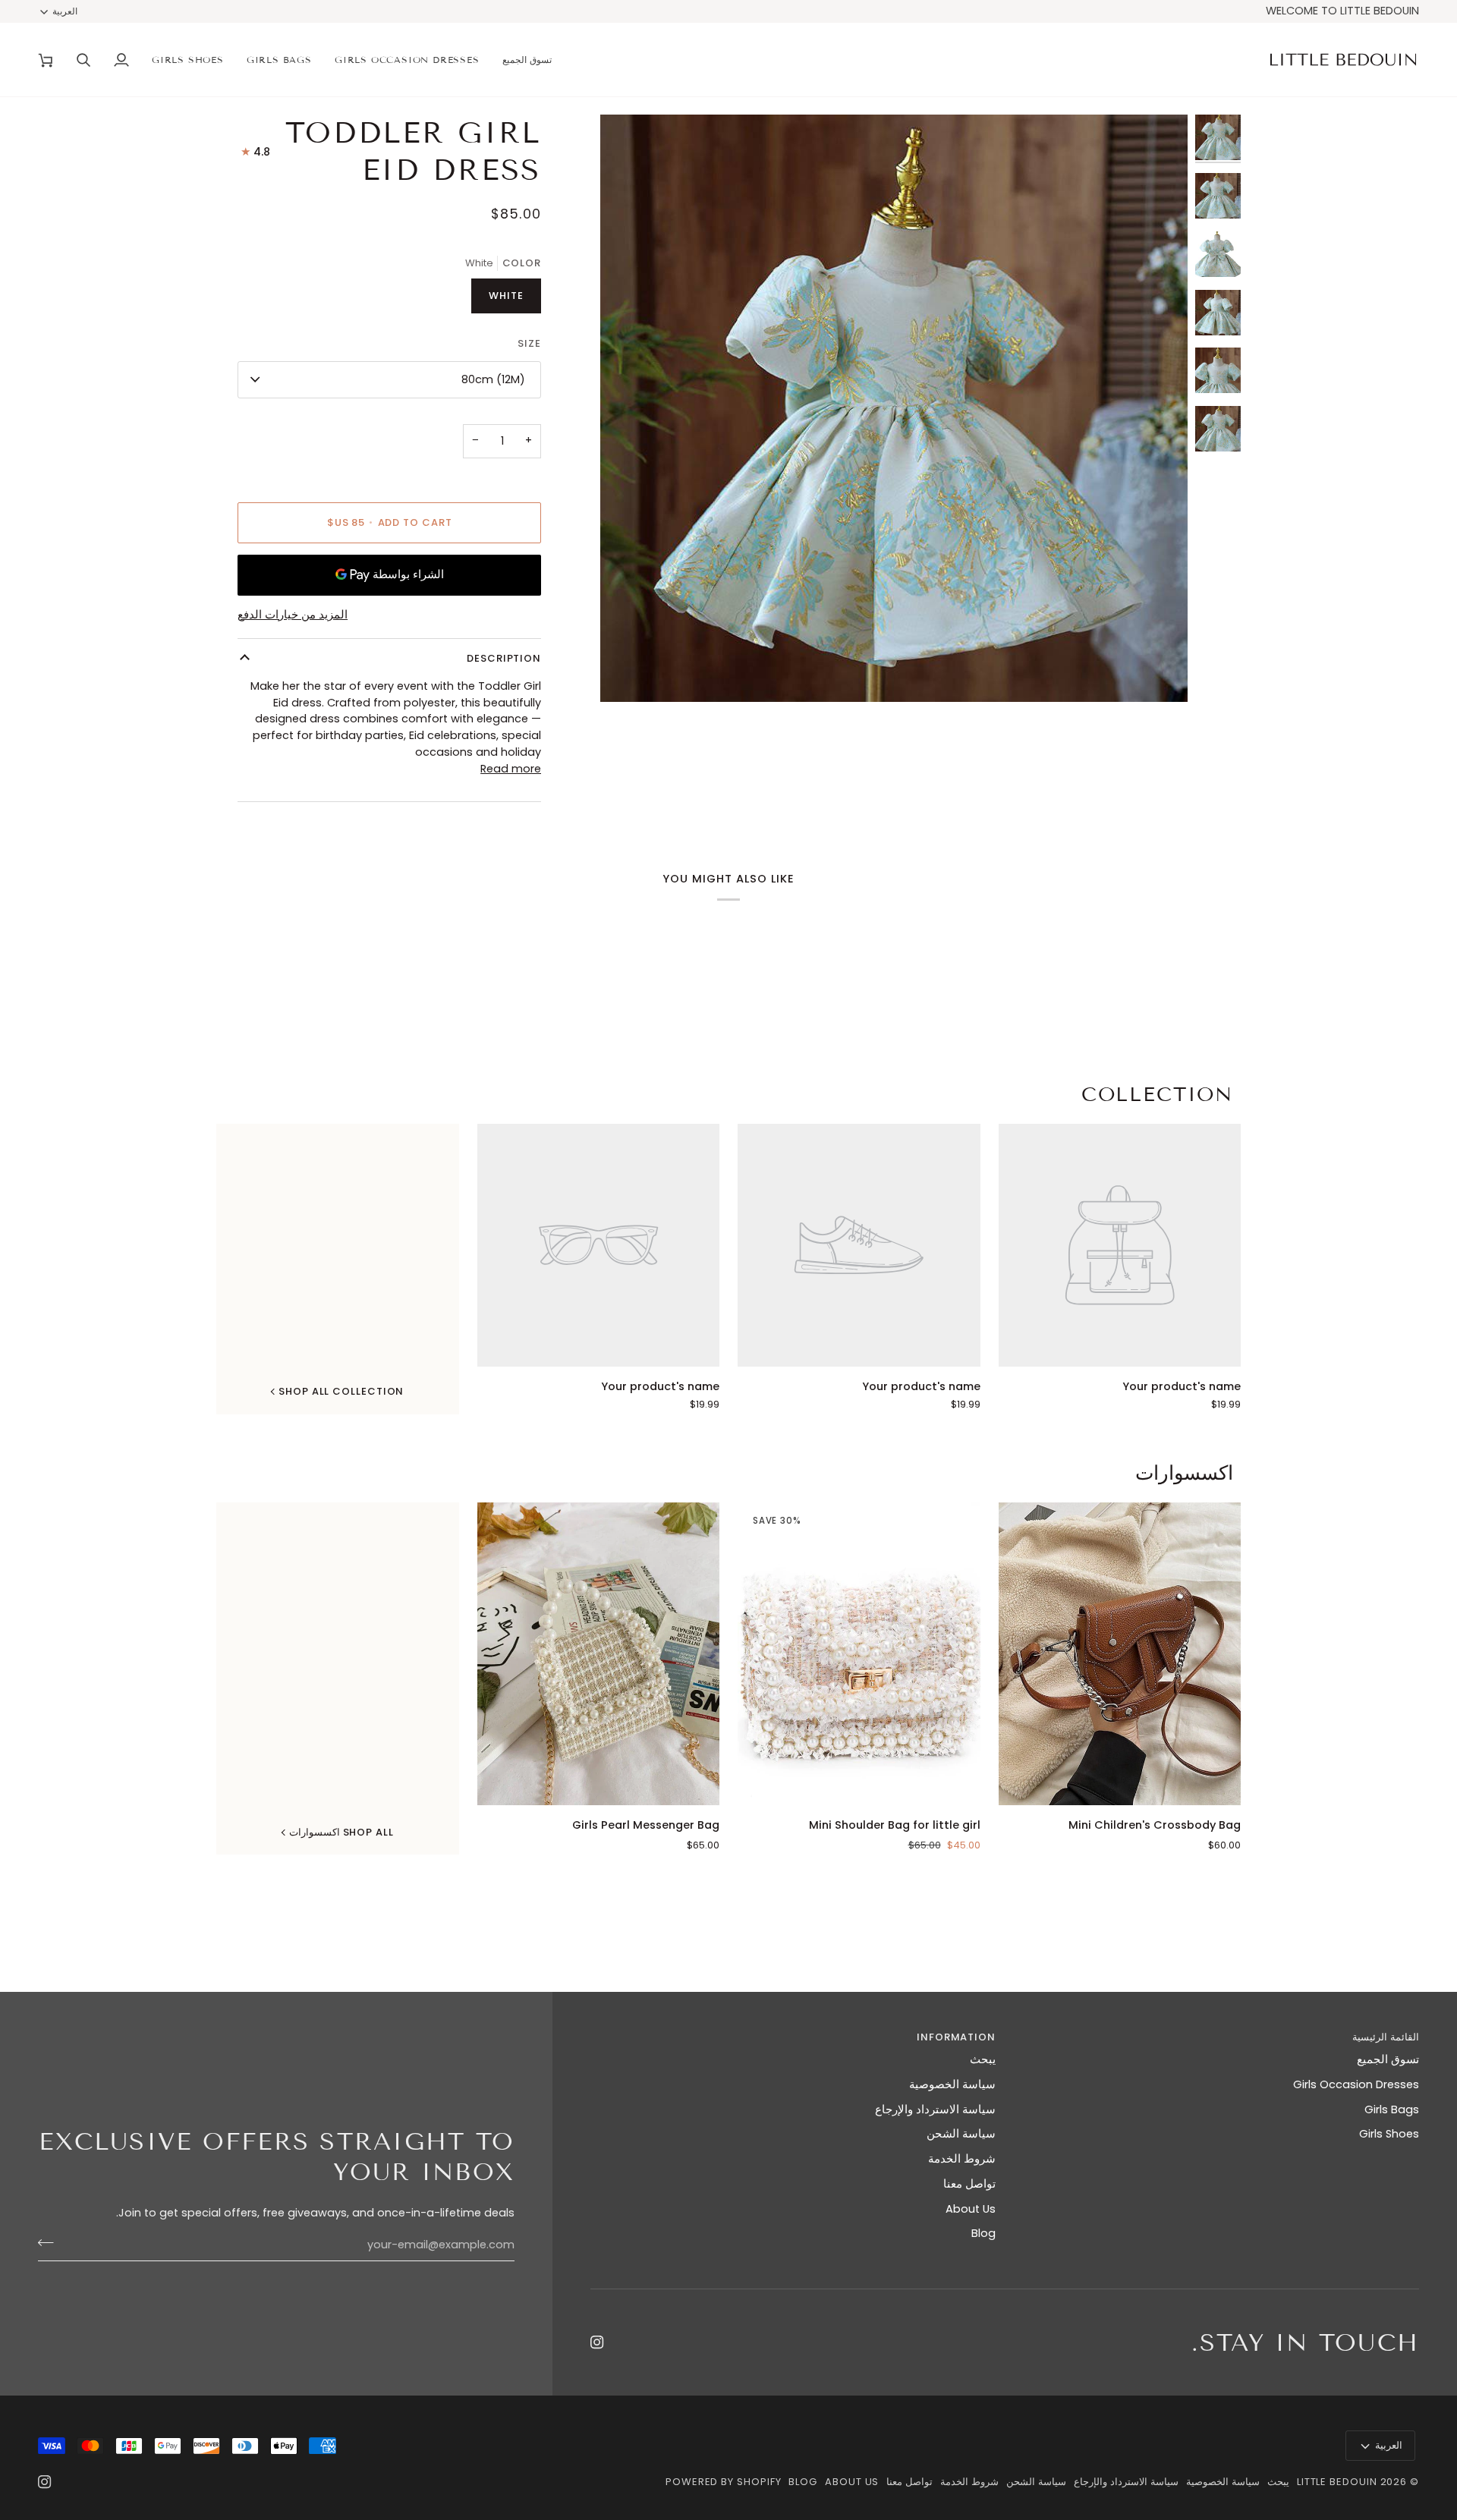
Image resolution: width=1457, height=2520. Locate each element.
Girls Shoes (1389, 2134)
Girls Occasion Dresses (1356, 2084)
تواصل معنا (969, 2184)
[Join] (50, 2243)
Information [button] (956, 2037)
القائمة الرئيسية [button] (1386, 2037)
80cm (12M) (493, 379)
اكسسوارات (1184, 1473)
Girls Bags (1392, 2109)
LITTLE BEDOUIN (1337, 2482)
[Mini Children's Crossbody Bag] (1120, 1654)
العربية (65, 11)
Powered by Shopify (723, 2482)
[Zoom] (1159, 673)
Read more (511, 769)
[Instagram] (597, 2342)
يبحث (983, 2059)
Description (504, 658)
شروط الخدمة (962, 2159)
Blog (983, 2233)
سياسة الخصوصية (952, 2084)
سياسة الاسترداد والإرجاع (935, 2109)
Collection (1157, 1095)
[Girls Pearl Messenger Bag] (599, 1654)
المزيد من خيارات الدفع (293, 615)
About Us (971, 2209)
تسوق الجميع (1388, 2059)
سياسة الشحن (961, 2134)
